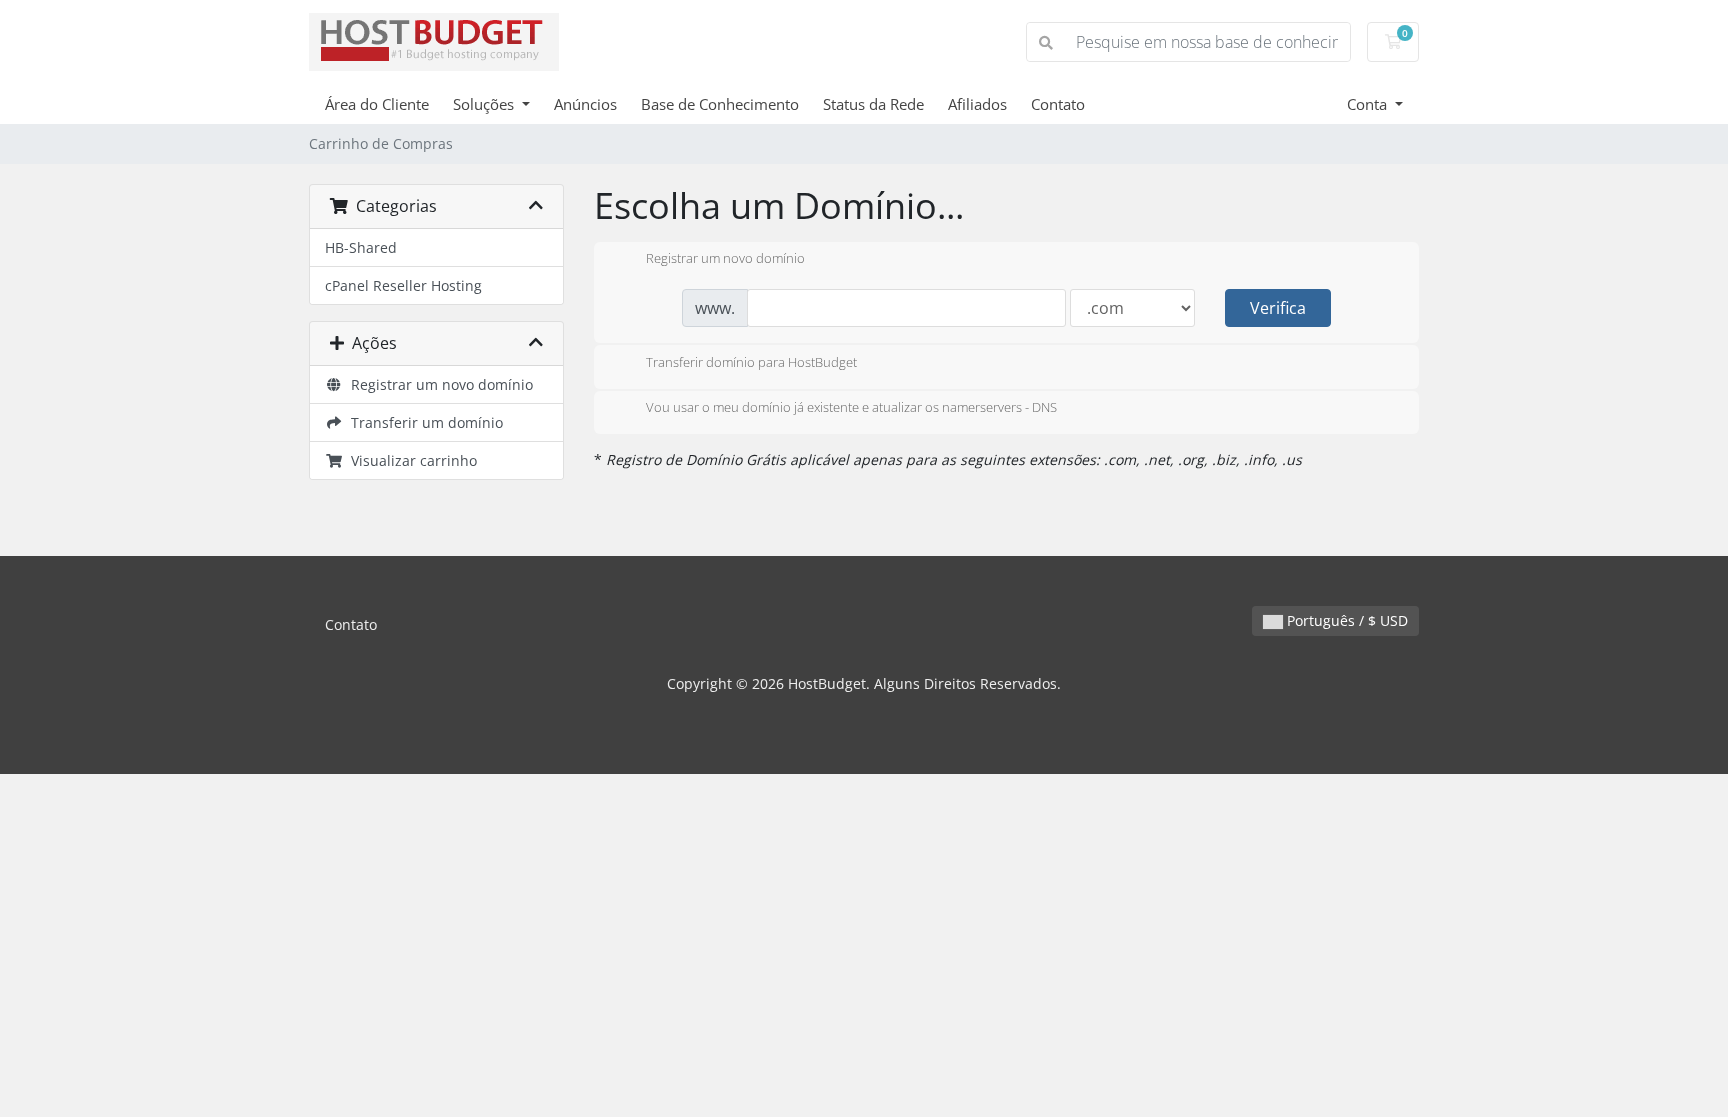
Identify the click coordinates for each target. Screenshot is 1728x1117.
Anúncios (585, 104)
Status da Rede (873, 104)
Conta (1369, 104)
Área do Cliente (377, 104)
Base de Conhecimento (720, 104)
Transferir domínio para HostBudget (751, 362)
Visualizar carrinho (410, 460)
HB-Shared (361, 247)
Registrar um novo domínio (438, 384)
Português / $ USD (1345, 620)
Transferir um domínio (423, 422)
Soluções (485, 104)
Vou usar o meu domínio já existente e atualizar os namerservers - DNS (851, 408)
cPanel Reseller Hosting (403, 285)
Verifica (1278, 308)
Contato (1058, 104)
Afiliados (977, 104)
